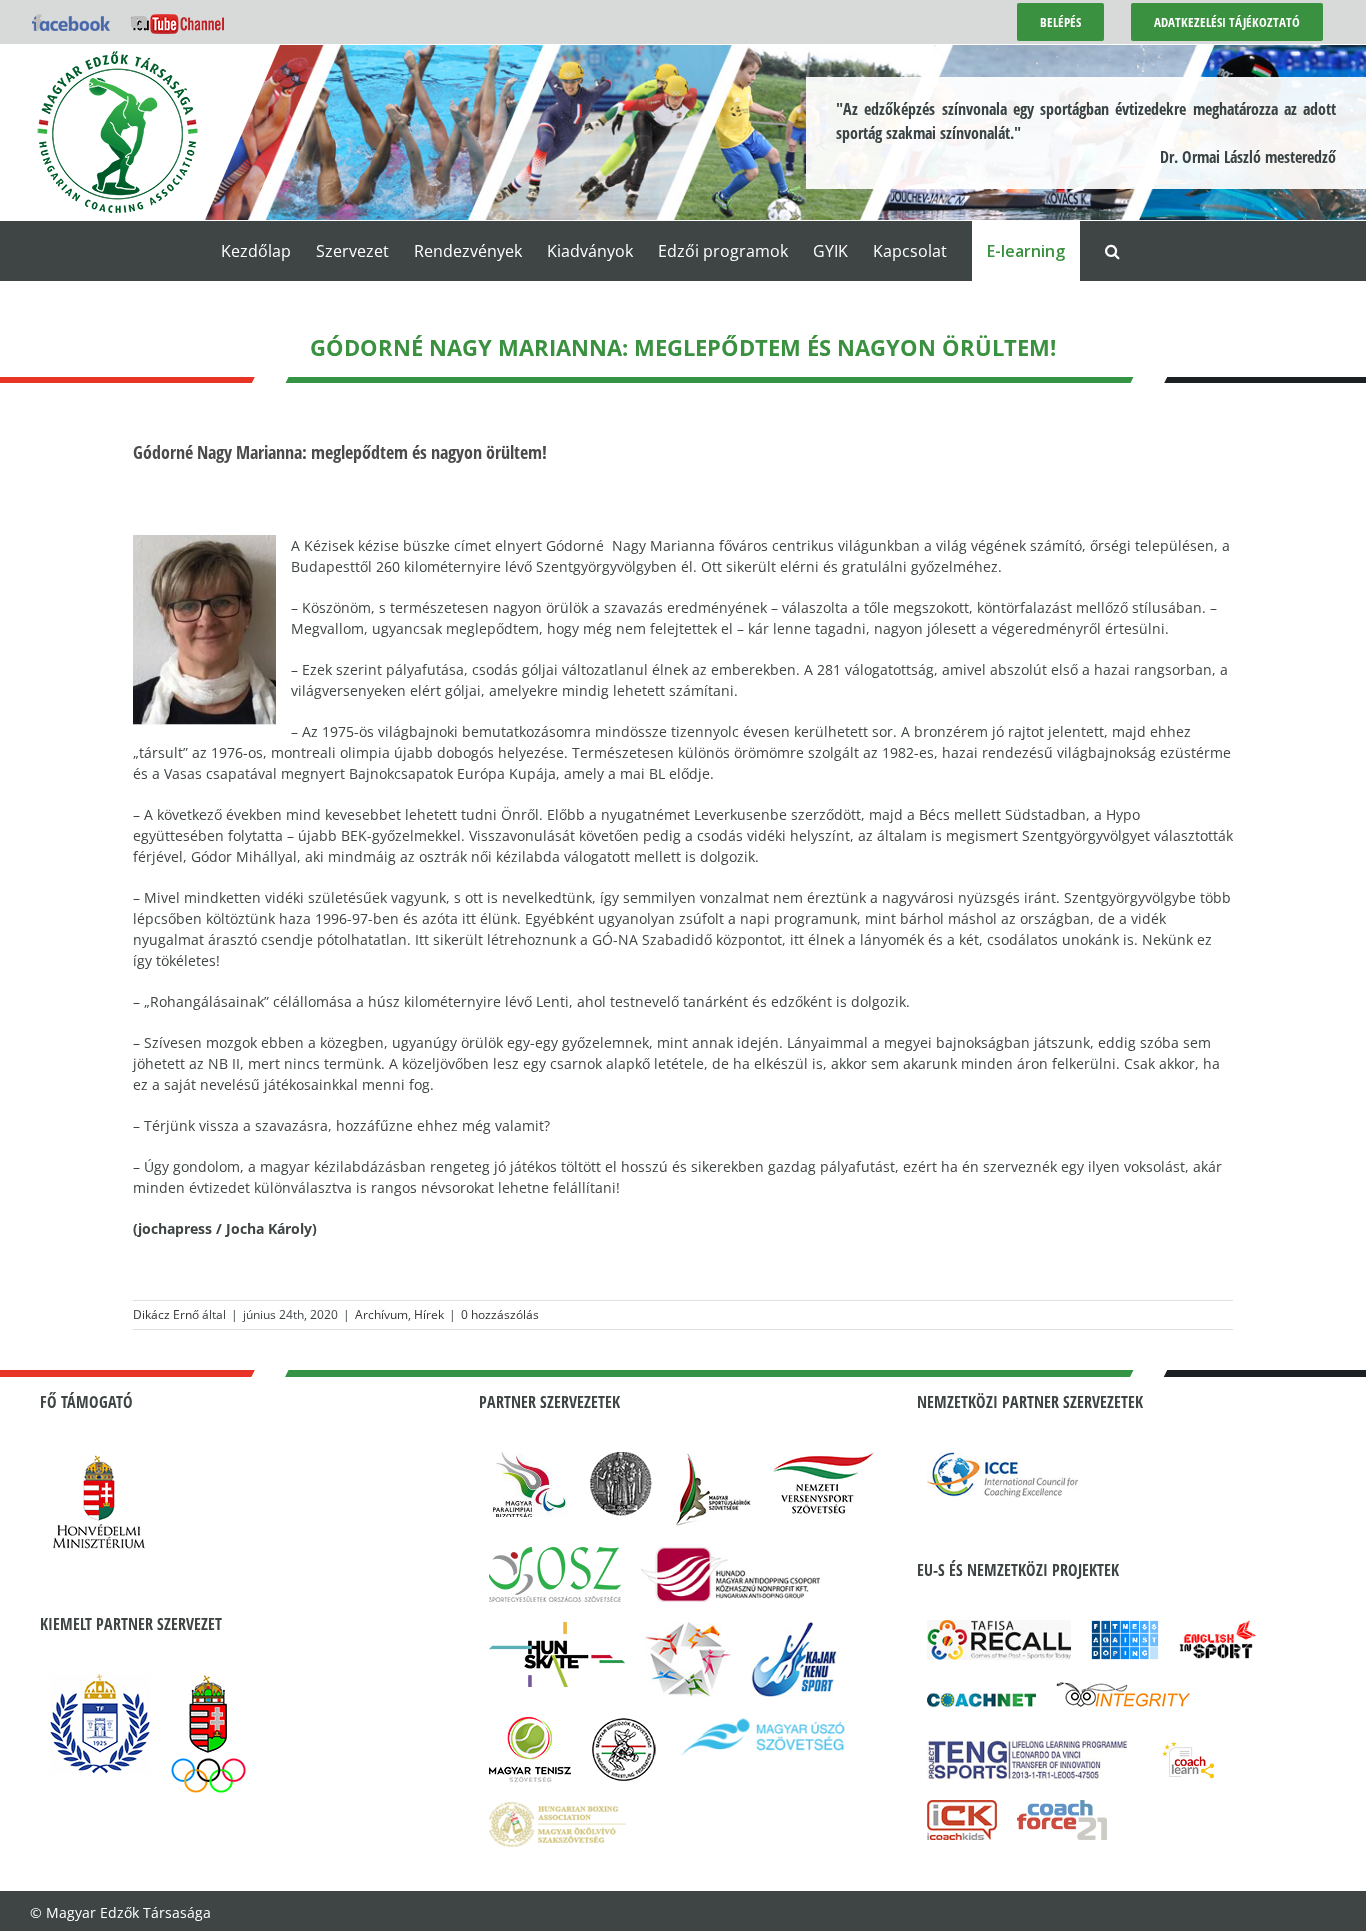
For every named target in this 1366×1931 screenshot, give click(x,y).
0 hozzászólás (500, 1314)
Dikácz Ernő (166, 1314)
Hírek (429, 1314)
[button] (1112, 251)
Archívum (381, 1314)
